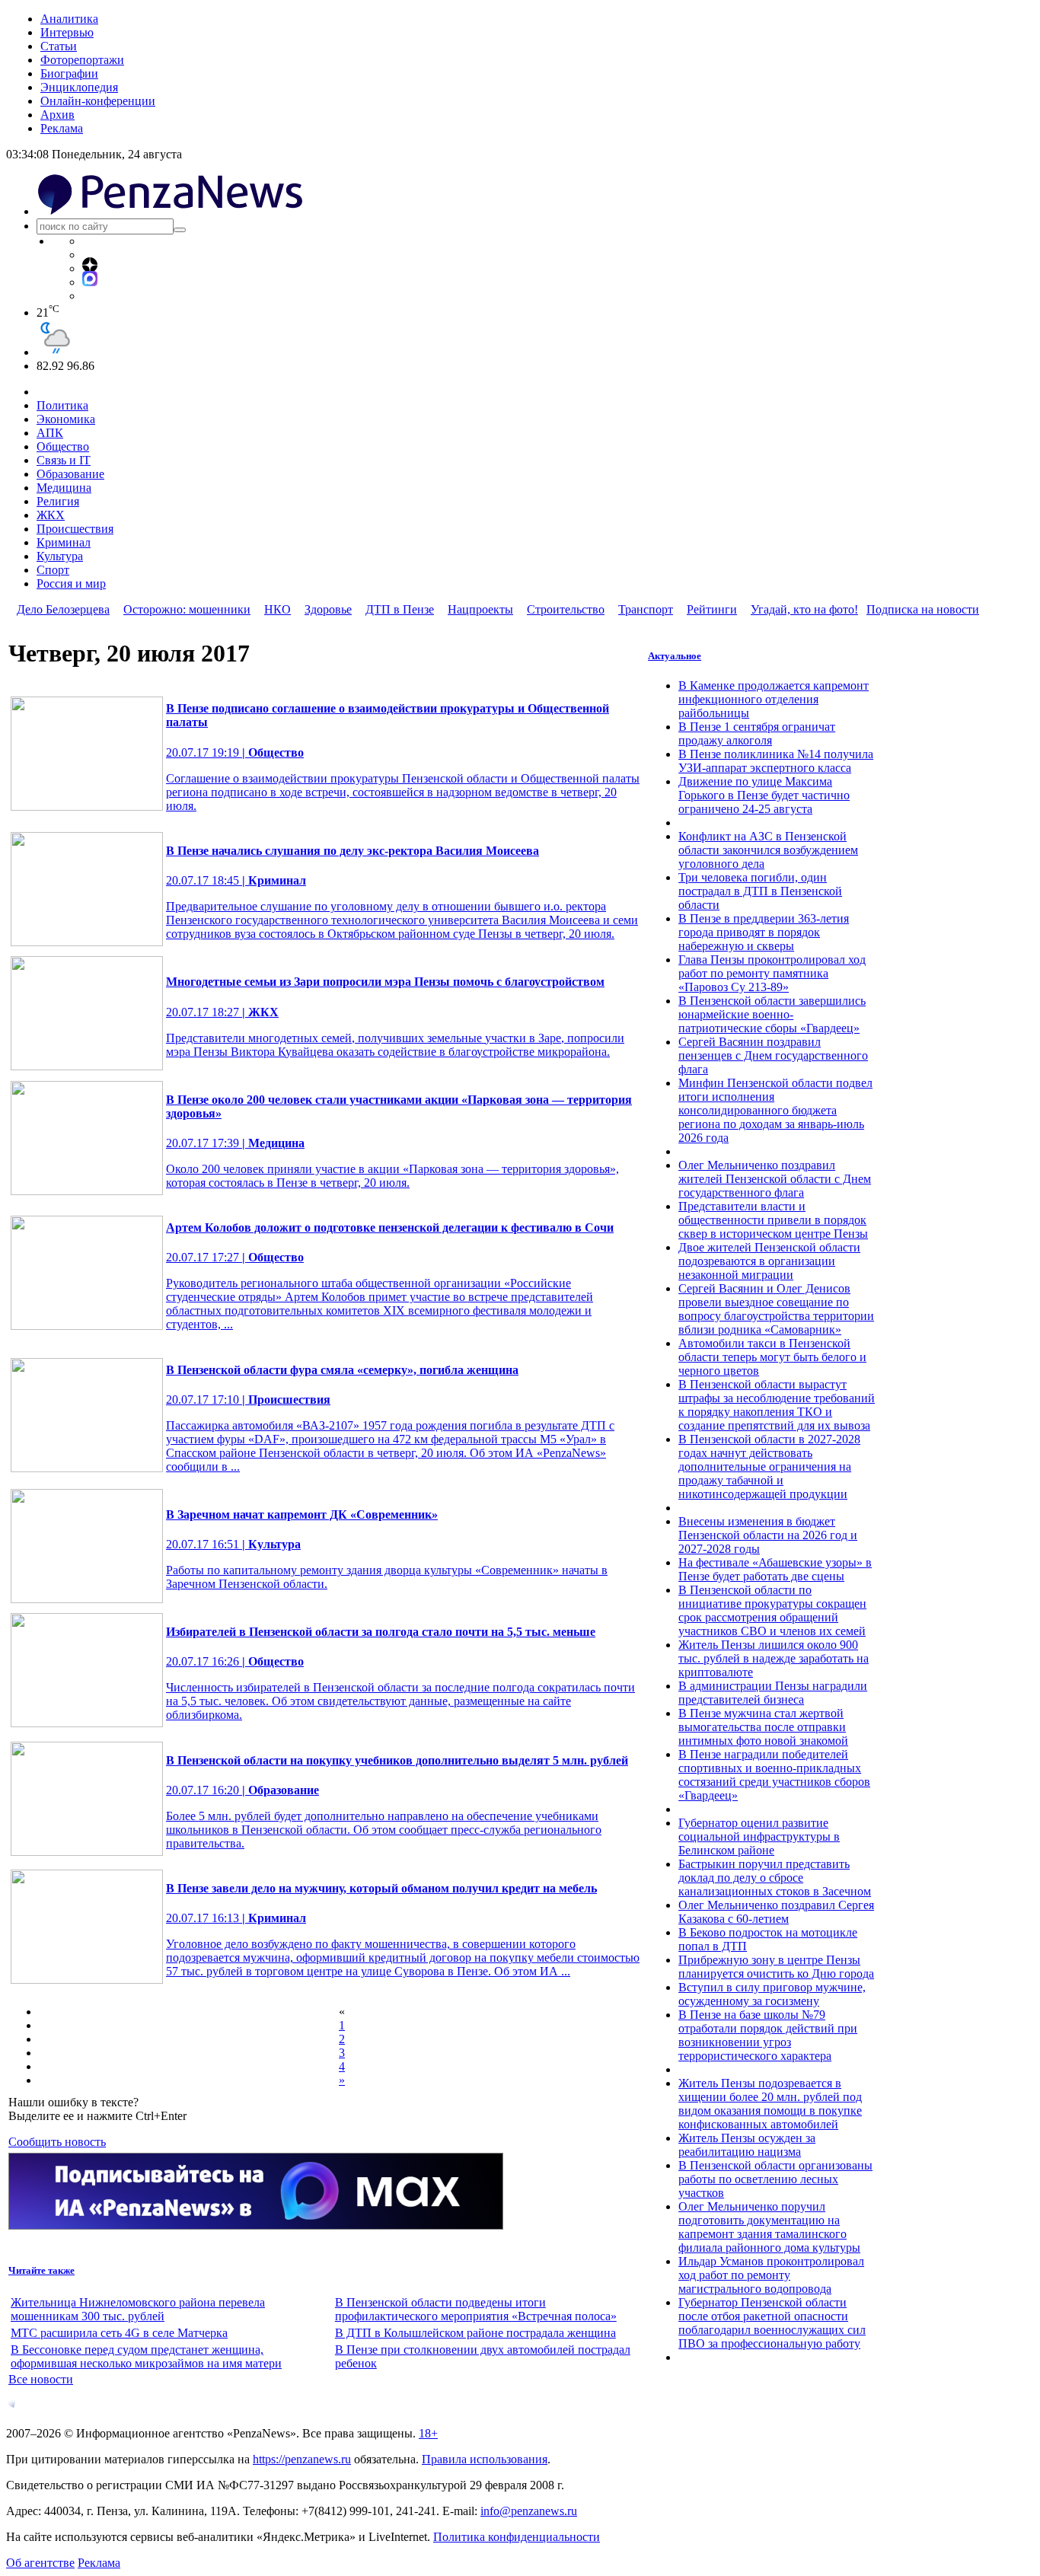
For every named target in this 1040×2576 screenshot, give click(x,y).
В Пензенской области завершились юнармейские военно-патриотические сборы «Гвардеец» (772, 1014)
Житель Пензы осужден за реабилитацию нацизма (747, 2145)
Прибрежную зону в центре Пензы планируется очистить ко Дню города (776, 1967)
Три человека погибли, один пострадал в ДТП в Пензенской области (760, 891)
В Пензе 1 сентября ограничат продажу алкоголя (757, 733)
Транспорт (646, 609)
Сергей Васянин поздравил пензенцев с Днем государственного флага (773, 1055)
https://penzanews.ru (302, 2459)
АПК (50, 433)
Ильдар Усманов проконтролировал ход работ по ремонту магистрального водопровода (771, 2275)
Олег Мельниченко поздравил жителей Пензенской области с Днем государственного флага (775, 1179)
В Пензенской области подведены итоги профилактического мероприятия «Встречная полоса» (476, 2309)
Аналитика (69, 19)
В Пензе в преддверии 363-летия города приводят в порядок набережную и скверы (764, 932)
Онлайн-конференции (98, 101)
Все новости (41, 2379)
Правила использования (485, 2459)
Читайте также (41, 2270)
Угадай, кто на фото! (804, 609)
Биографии (69, 73)
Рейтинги (712, 609)
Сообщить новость (57, 2142)
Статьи (59, 46)
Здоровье (328, 609)
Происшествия (75, 529)
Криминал (64, 542)
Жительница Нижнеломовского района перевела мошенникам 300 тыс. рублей (138, 2309)
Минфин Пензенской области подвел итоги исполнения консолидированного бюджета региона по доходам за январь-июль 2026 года (775, 1110)
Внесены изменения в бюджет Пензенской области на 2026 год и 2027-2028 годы (768, 1535)
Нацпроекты (480, 609)
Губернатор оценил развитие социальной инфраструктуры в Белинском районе (759, 1836)
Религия (58, 501)
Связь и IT (64, 460)
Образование (70, 474)
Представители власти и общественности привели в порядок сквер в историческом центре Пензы (773, 1220)
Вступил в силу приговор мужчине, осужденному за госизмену (772, 1994)
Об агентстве (40, 2563)
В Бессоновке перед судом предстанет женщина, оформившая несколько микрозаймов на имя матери (146, 2356)
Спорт (53, 570)
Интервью (67, 32)
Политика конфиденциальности (517, 2537)
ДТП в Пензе (400, 609)
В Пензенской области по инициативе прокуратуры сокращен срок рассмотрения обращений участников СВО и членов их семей (772, 1610)
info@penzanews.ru (529, 2511)
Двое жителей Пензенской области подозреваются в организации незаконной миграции (769, 1261)
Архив (57, 115)
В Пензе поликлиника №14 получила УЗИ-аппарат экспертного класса (776, 761)
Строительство (566, 609)
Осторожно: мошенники (187, 609)
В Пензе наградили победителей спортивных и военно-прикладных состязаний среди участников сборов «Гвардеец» (774, 1775)
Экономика (66, 419)
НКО (278, 609)
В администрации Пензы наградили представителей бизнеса (773, 1693)
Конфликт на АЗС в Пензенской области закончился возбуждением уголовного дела (768, 850)
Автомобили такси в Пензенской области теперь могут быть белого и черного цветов (772, 1357)
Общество (63, 446)
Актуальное (675, 656)
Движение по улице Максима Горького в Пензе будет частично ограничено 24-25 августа (764, 795)
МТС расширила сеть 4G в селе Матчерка (119, 2333)
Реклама (62, 128)
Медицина (64, 488)
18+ (428, 2433)
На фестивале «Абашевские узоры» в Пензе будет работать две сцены (775, 1569)
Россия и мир (71, 583)
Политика (62, 405)
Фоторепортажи (82, 60)
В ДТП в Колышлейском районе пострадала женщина (475, 2333)
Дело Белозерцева (63, 609)
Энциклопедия (79, 87)
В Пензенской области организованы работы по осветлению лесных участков (775, 2179)
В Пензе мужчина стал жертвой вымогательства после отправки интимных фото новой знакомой (763, 1727)
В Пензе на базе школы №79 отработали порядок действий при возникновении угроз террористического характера (768, 2035)
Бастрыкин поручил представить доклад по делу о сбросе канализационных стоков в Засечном (775, 1878)
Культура (60, 556)
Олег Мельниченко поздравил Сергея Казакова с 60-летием (776, 1912)
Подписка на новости (923, 609)
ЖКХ (51, 515)
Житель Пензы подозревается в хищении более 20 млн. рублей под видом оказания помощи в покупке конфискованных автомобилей (770, 2104)
